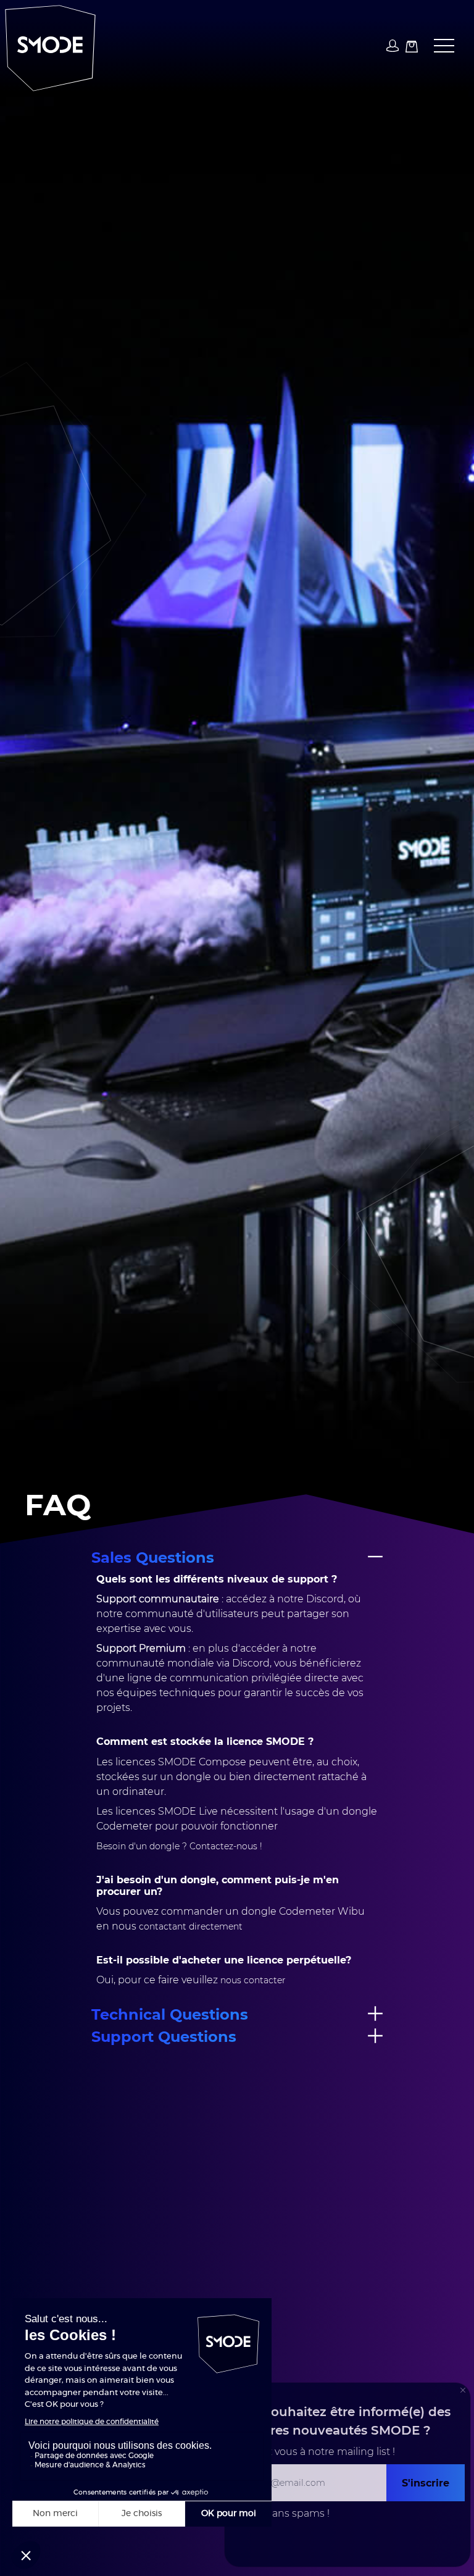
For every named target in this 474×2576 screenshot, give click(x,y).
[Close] (463, 2390)
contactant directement (191, 1926)
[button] (439, 46)
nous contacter (253, 1980)
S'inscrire (426, 2482)
